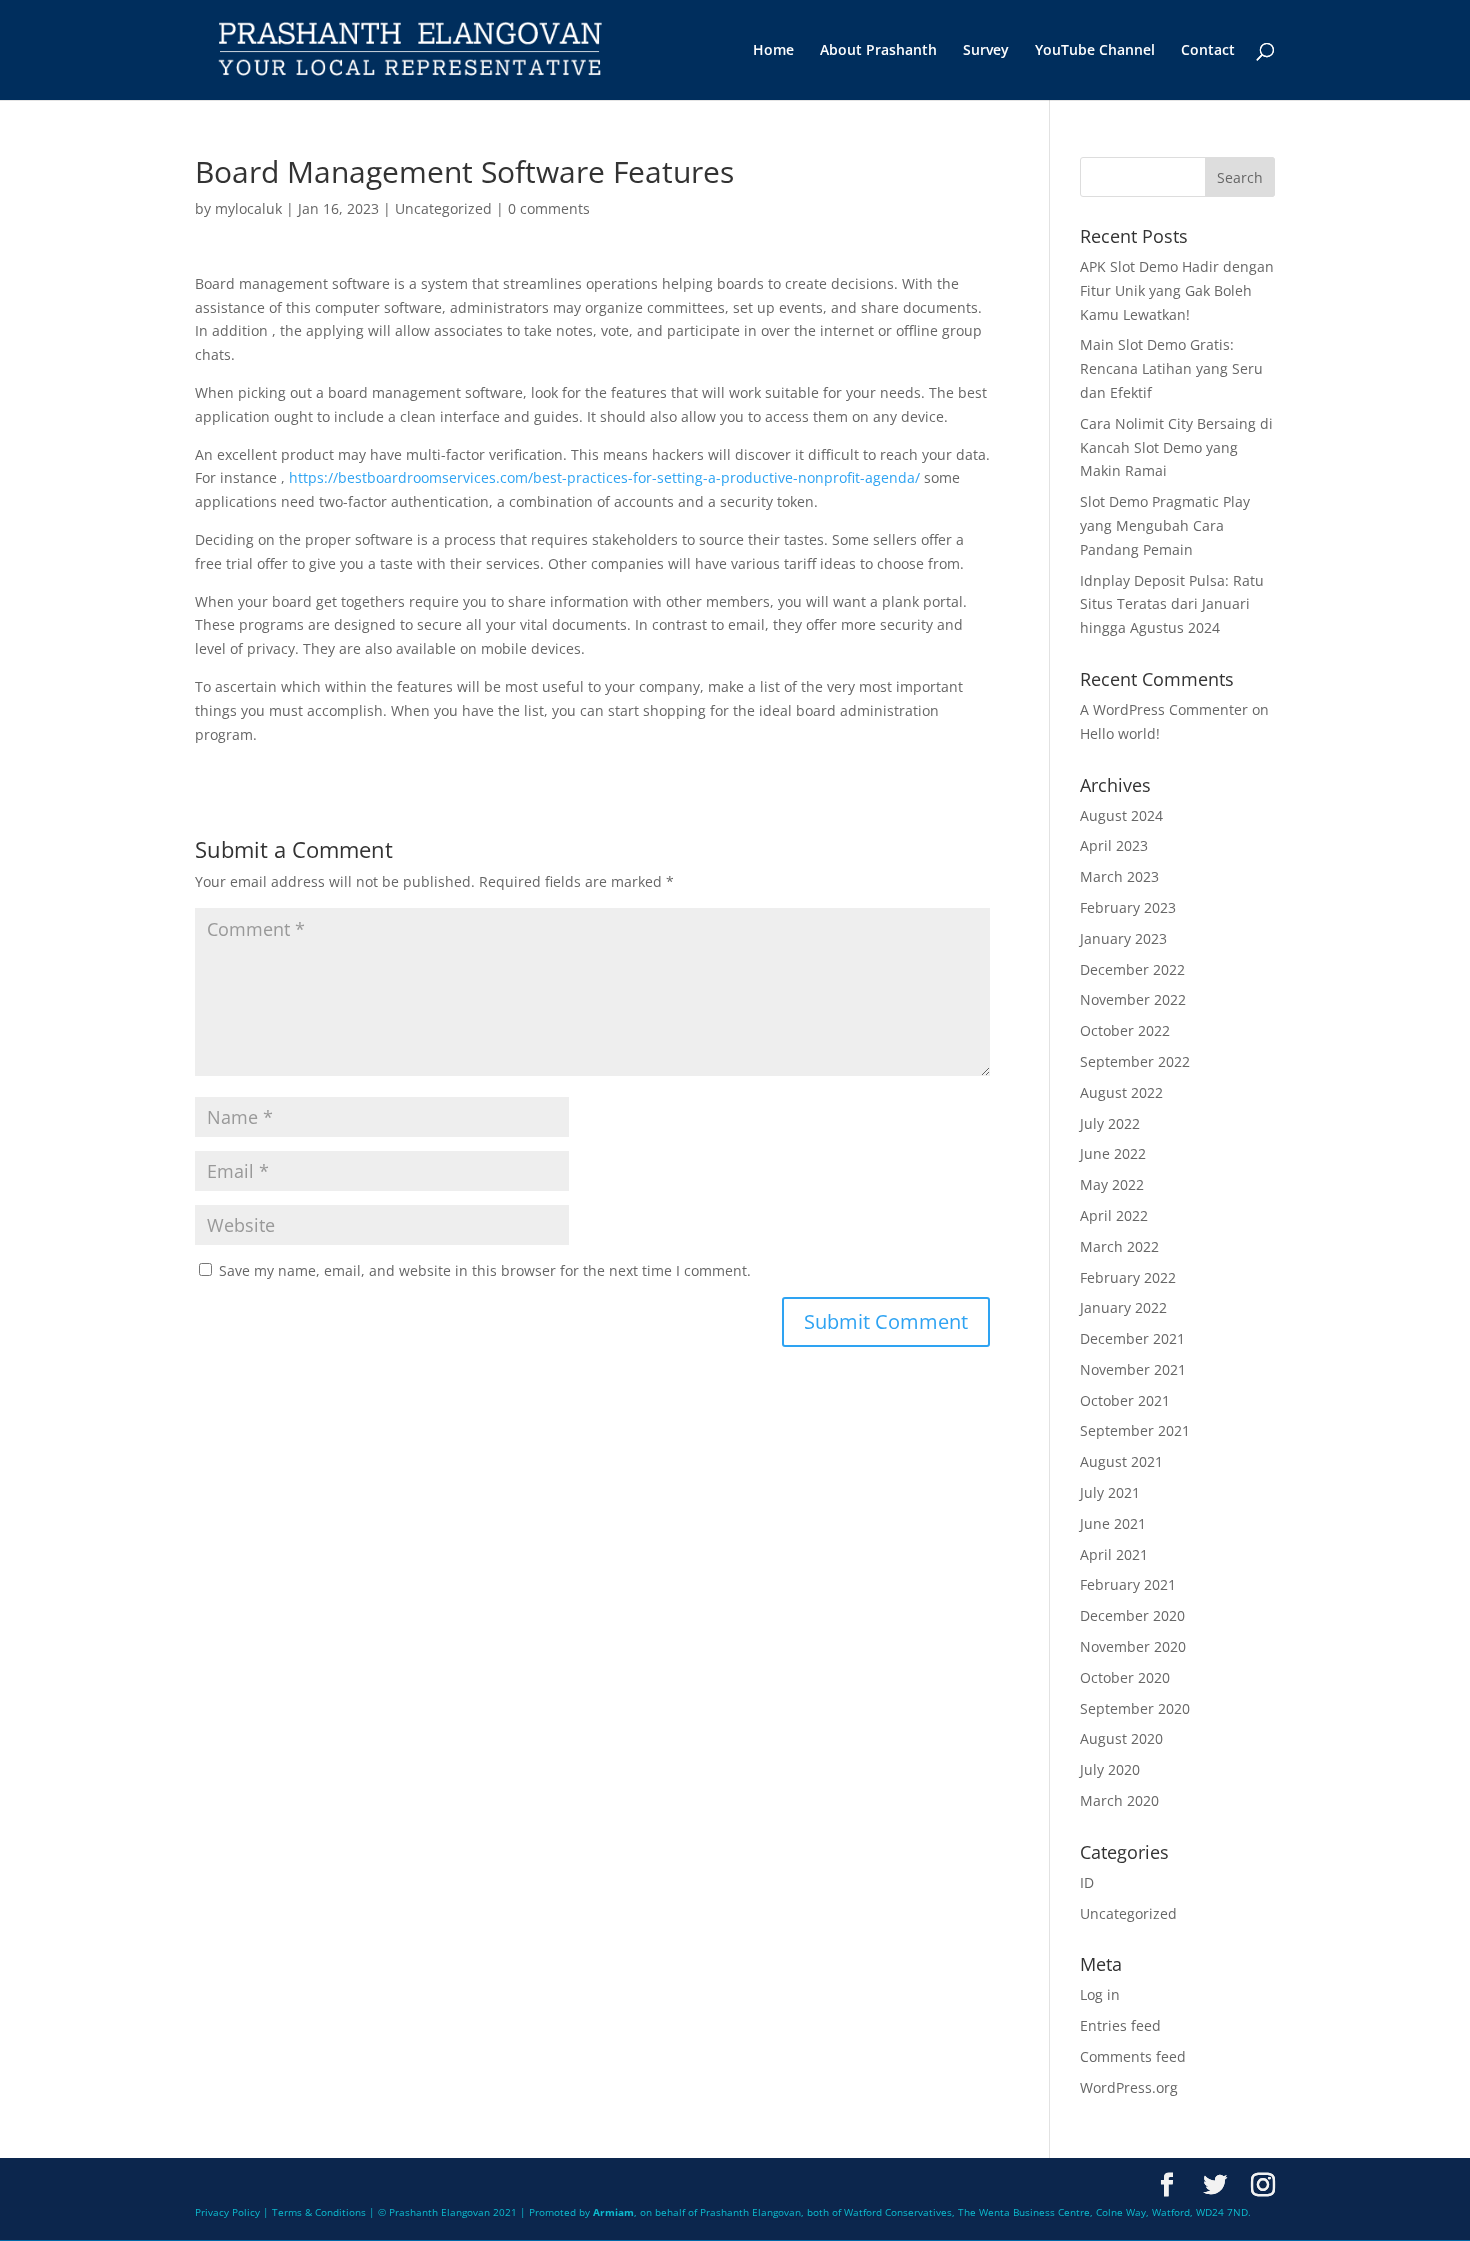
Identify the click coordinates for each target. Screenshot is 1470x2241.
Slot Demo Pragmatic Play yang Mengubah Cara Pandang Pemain (1165, 525)
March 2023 (1119, 876)
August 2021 (1121, 1461)
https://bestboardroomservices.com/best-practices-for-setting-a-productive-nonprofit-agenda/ (604, 477)
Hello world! (1120, 733)
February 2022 (1128, 1277)
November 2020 (1133, 1646)
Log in (1100, 1994)
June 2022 (1113, 1153)
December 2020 (1132, 1615)
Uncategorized (443, 208)
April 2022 (1114, 1215)
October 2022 (1125, 1030)
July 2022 (1110, 1123)
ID (1087, 1882)
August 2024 (1121, 815)
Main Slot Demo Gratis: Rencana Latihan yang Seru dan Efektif (1171, 368)
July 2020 (1110, 1769)
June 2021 (1113, 1523)
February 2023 (1128, 907)
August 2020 (1121, 1738)
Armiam (613, 2212)
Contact (1208, 51)
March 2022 (1119, 1246)
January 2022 (1123, 1307)
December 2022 (1132, 969)
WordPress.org (1129, 2087)
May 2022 (1112, 1184)
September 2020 (1135, 1708)
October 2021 (1125, 1400)
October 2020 (1125, 1677)
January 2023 (1123, 938)
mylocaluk (248, 208)
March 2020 (1119, 1800)
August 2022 (1121, 1092)
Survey (986, 51)
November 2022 (1133, 999)
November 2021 (1133, 1369)
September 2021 (1135, 1430)
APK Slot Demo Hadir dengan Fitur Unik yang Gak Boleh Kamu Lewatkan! (1177, 290)
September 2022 (1135, 1061)
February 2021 (1128, 1584)
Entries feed (1120, 2025)
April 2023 (1114, 845)
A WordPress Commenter (1164, 709)
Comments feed (1133, 2056)
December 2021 (1132, 1338)
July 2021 (1110, 1492)
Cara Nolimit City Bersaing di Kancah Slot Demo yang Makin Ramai (1176, 447)
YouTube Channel (1095, 51)
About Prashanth (878, 51)
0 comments (549, 208)
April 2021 (1114, 1554)
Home (773, 51)
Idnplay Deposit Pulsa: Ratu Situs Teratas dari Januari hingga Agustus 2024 (1172, 604)
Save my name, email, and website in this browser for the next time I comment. (485, 1270)
